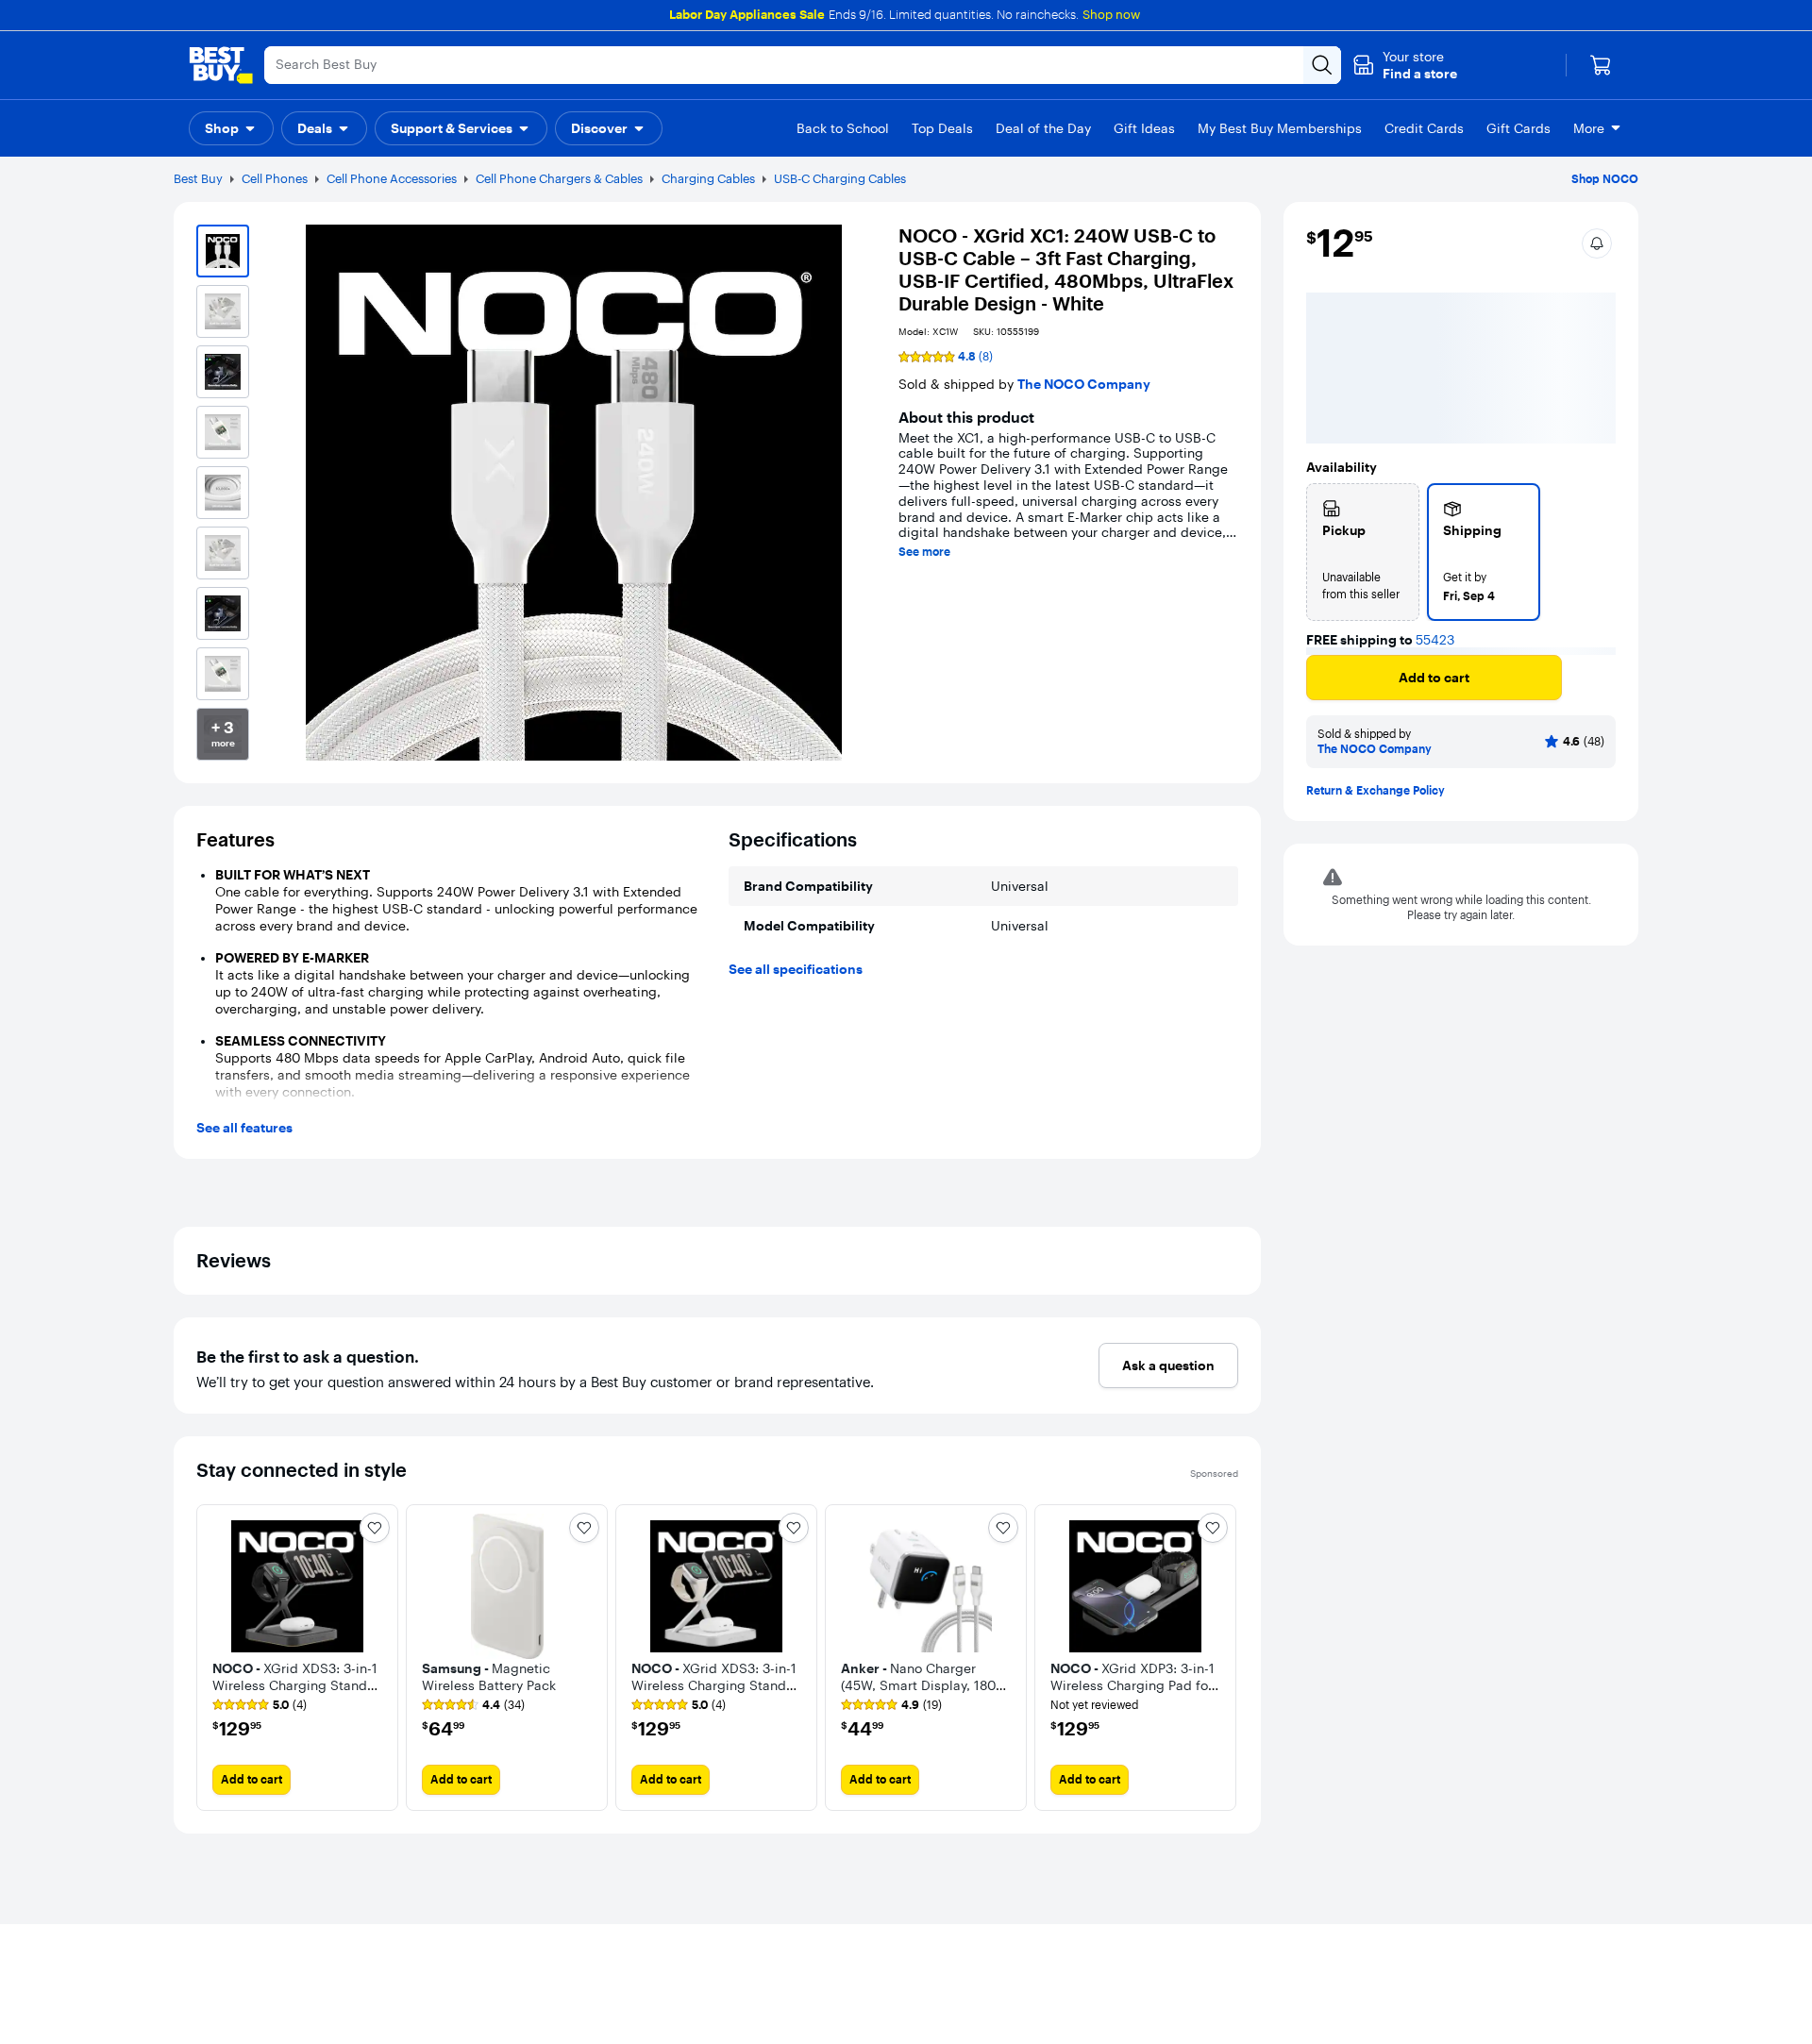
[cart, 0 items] (1601, 65)
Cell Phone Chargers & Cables (559, 178)
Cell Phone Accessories (392, 178)
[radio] (1363, 552)
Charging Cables (708, 178)
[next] (1223, 1658)
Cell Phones (275, 178)
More (1589, 128)
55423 (1435, 640)
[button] (1405, 65)
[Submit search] (1322, 65)
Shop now (1111, 14)
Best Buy (198, 178)
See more (924, 552)
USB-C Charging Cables (840, 178)
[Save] (1592, 685)
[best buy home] (221, 65)
